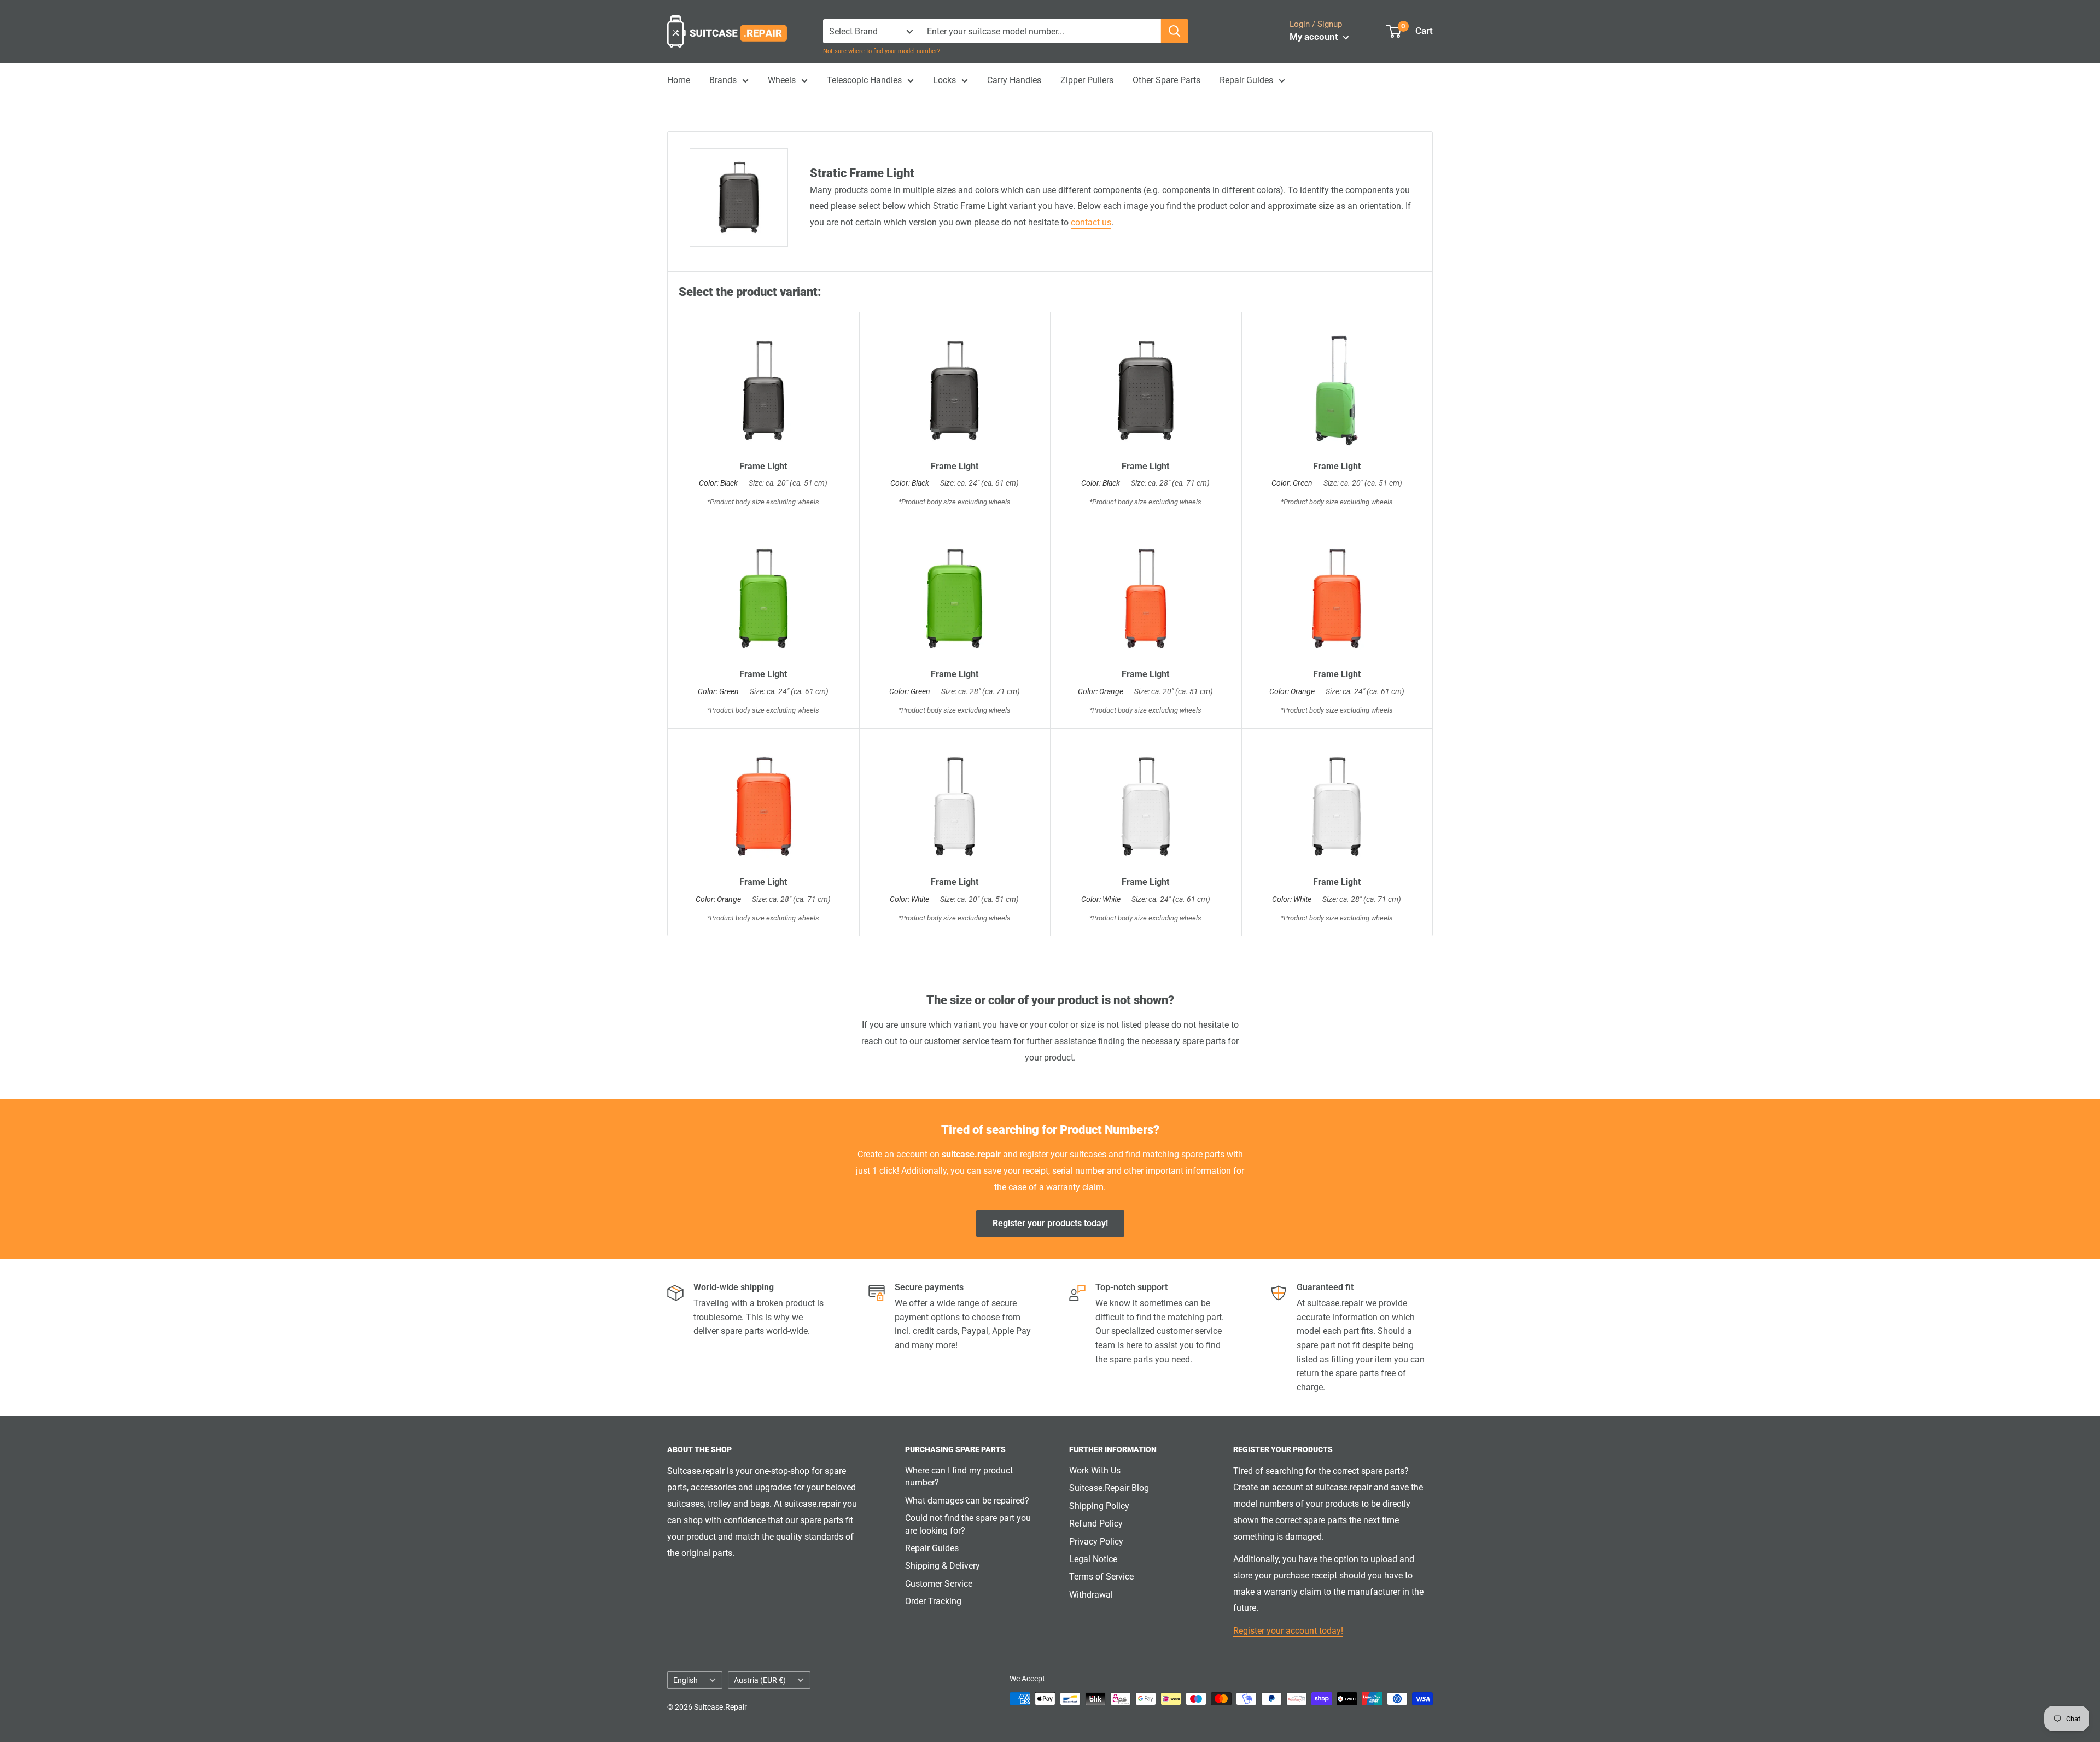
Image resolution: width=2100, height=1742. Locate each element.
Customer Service (939, 1584)
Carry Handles (1014, 80)
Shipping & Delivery (943, 1566)
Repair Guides (1246, 80)
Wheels (782, 80)
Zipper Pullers (1087, 80)
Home (679, 80)
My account (1315, 37)
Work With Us (1095, 1470)
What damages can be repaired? (967, 1501)
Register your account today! (1288, 1631)
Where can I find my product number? (959, 1476)
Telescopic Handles (864, 80)
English (686, 1680)
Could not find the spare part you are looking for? (968, 1524)
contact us (1091, 222)
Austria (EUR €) (760, 1680)
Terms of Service (1101, 1577)
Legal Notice (1093, 1559)
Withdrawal (1091, 1595)
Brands (723, 80)
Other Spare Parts (1166, 80)
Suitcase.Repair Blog (1109, 1488)
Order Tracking (933, 1601)
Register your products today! (1050, 1223)
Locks (944, 80)
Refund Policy (1096, 1523)
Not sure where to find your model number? (882, 51)
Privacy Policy (1096, 1542)
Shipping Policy (1099, 1506)
